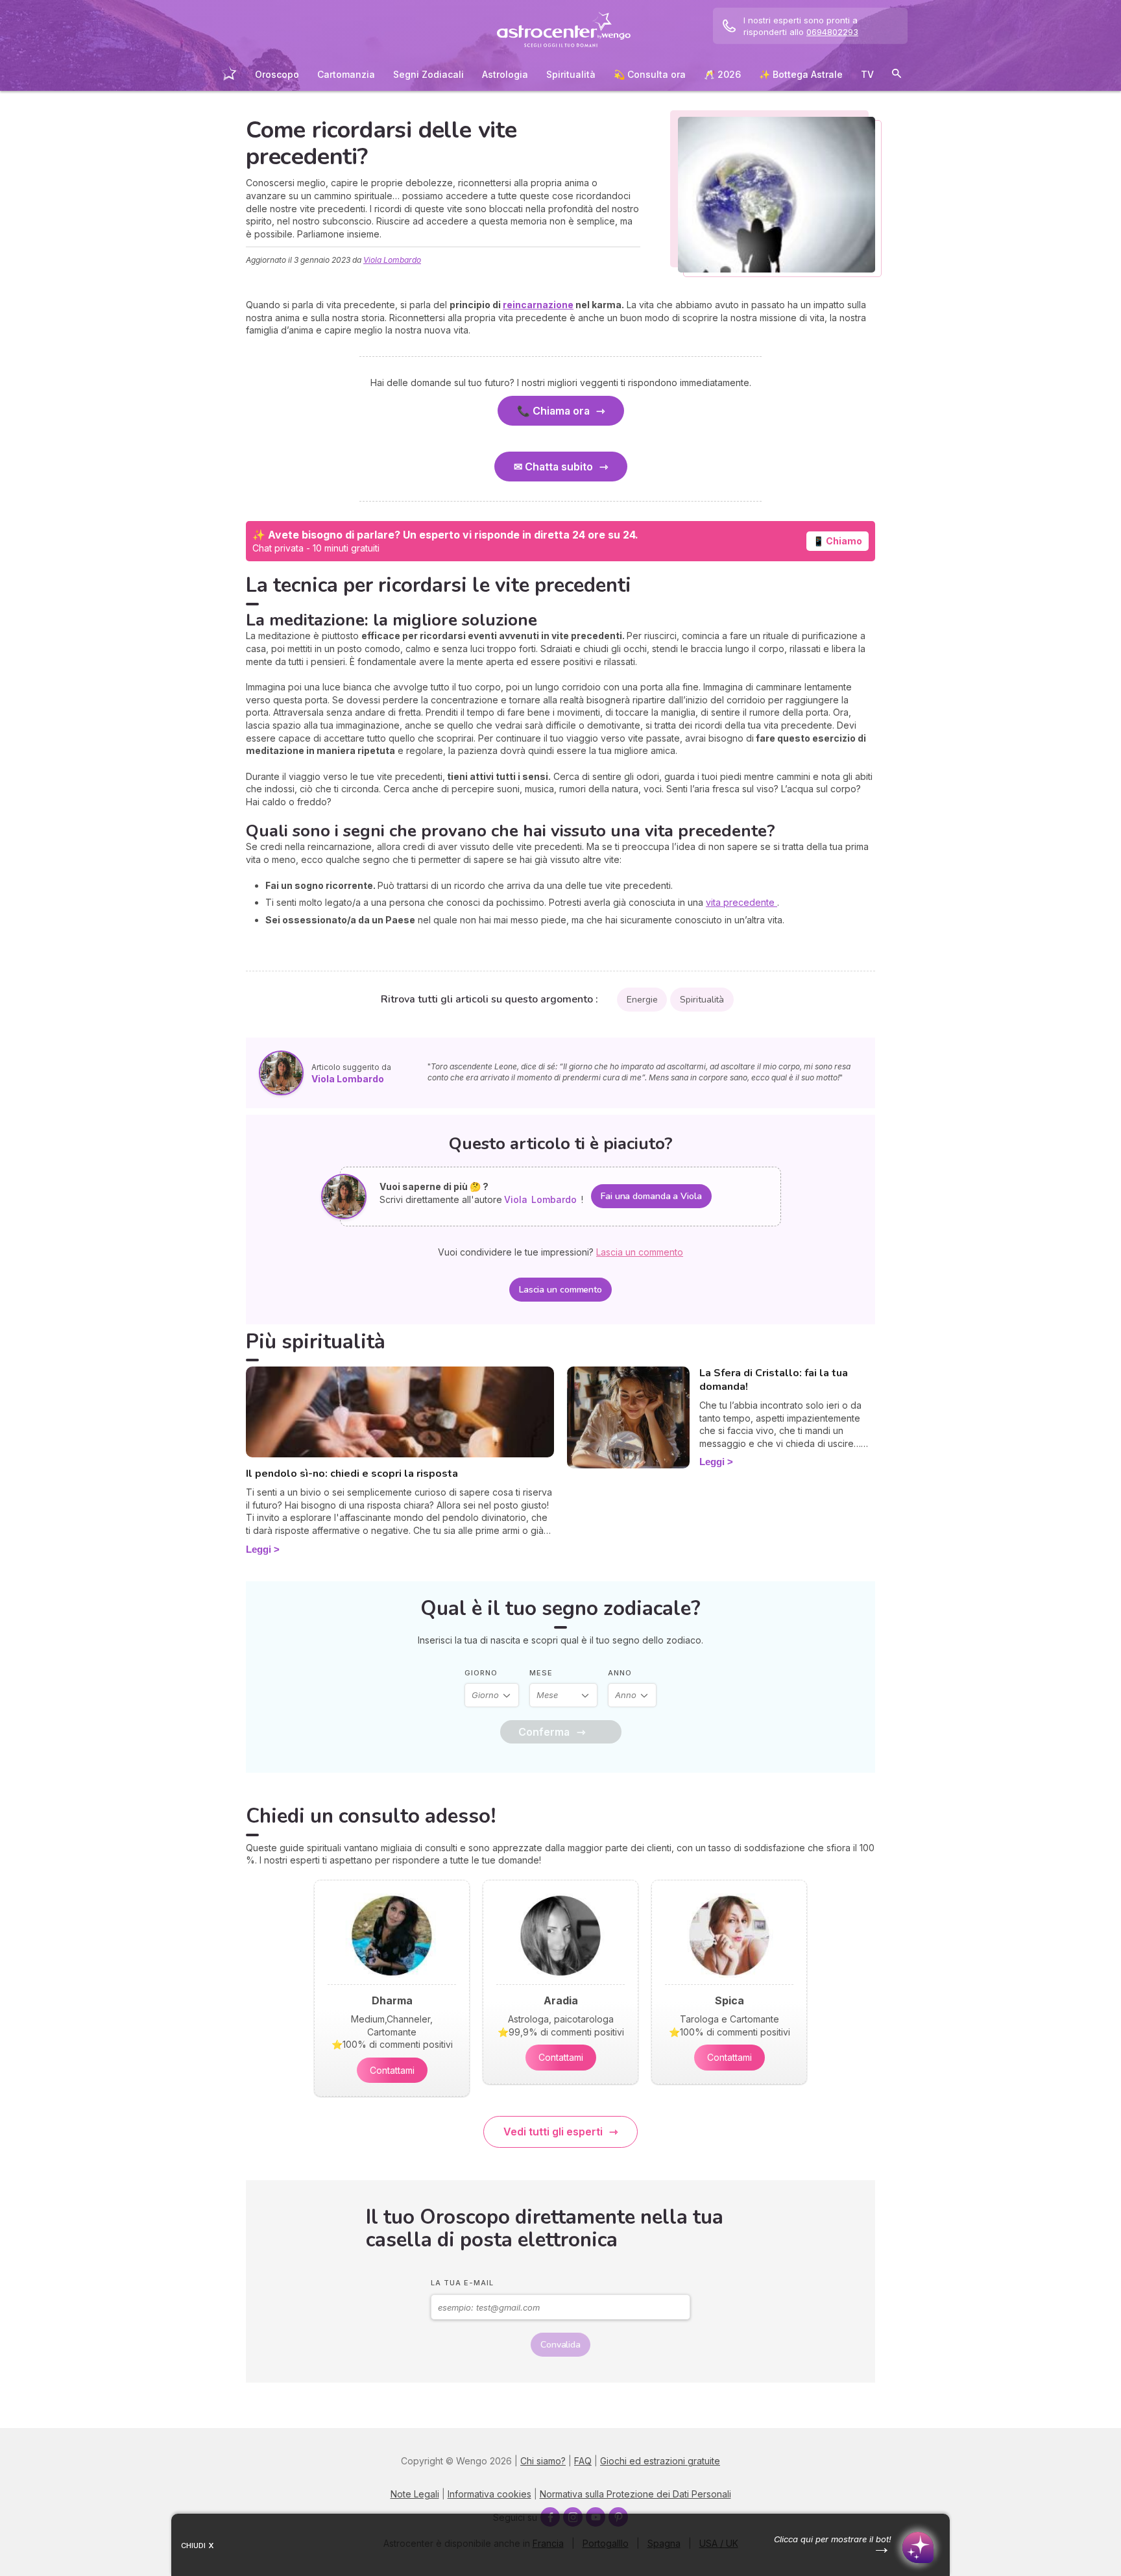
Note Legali (415, 2494)
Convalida (560, 2345)
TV (867, 74)
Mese (541, 1673)
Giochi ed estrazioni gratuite (660, 2461)
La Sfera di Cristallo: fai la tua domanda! (774, 1380)
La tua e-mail (462, 2283)
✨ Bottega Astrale (801, 74)
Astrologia (505, 74)
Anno (620, 1673)
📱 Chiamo (838, 541)
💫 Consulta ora (650, 74)
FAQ (583, 2461)
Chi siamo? (543, 2461)
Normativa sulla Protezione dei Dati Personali (635, 2494)
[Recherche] (897, 76)
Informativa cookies (489, 2494)
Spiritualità (571, 74)
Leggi (259, 1549)
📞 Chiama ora (553, 411)
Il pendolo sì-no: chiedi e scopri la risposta (352, 1474)
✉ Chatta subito (553, 467)
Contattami (392, 2070)
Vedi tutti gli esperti (553, 2132)
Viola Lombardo (392, 260)
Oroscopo (277, 74)
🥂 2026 (722, 74)
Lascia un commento (560, 1290)
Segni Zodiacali (428, 74)
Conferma (544, 1732)
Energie (642, 1000)
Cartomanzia (346, 74)
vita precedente (741, 902)
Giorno (481, 1673)
